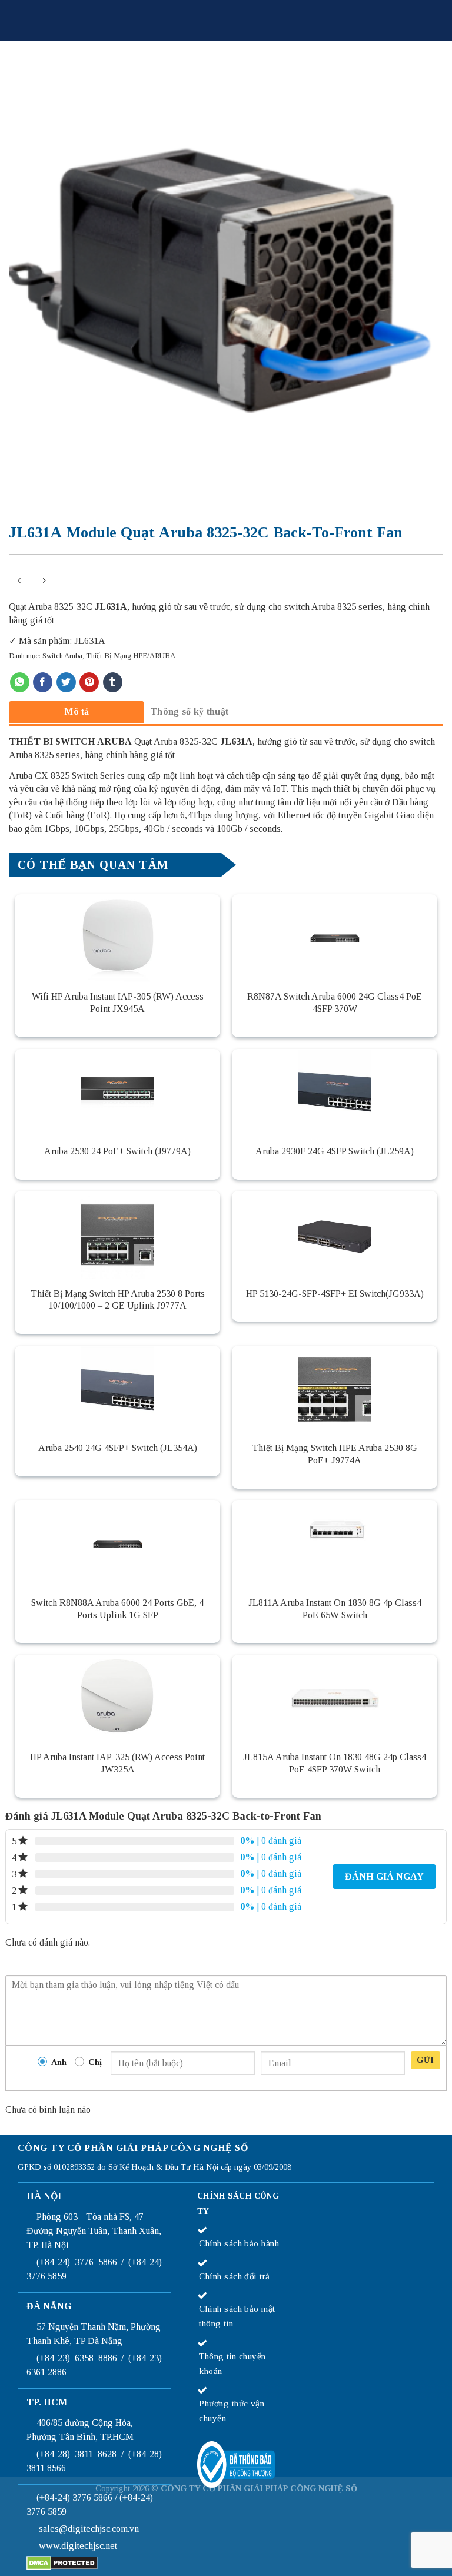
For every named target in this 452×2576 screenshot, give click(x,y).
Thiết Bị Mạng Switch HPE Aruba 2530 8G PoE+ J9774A (335, 1454)
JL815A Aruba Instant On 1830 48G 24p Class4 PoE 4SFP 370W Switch (335, 1763)
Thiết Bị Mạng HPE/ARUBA (131, 656)
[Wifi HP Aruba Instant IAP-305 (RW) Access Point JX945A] (117, 938)
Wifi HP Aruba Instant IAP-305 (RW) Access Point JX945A (118, 1002)
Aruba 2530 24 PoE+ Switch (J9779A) (117, 1151)
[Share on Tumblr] (113, 682)
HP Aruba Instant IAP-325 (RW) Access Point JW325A (117, 1763)
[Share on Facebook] (43, 682)
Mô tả (77, 711)
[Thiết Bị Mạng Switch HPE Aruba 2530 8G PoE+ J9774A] (335, 1390)
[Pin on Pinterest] (89, 682)
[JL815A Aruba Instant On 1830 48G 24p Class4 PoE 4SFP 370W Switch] (335, 1699)
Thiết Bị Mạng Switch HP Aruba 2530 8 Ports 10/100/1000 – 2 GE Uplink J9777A (118, 1300)
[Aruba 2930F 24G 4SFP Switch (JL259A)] (335, 1093)
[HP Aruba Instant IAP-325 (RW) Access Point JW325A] (117, 1699)
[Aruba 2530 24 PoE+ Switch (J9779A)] (117, 1093)
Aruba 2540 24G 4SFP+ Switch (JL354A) (118, 1448)
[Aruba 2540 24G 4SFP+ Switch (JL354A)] (117, 1390)
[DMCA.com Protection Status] (62, 2562)
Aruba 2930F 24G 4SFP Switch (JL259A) (335, 1151)
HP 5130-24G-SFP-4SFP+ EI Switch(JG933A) (335, 1294)
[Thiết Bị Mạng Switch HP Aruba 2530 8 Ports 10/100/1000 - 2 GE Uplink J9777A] (117, 1235)
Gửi (425, 2060)
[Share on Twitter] (66, 682)
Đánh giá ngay (384, 1876)
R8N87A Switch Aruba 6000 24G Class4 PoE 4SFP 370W (335, 1002)
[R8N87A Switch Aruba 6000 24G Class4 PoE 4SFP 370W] (335, 938)
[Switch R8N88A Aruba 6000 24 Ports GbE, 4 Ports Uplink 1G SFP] (117, 1544)
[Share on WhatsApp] (20, 682)
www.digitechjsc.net (78, 2546)
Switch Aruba (62, 656)
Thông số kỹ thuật (189, 711)
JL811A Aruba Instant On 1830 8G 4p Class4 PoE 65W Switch (335, 1609)
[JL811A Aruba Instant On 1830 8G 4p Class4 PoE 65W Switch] (335, 1544)
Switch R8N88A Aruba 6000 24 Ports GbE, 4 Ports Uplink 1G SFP (117, 1609)
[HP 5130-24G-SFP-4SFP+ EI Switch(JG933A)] (335, 1235)
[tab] (77, 711)
